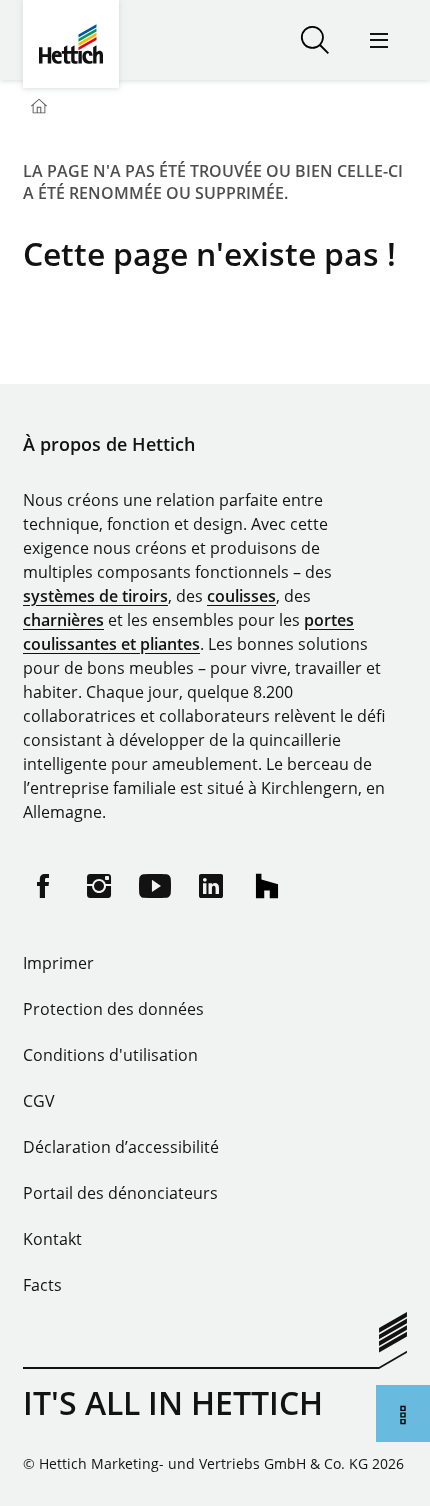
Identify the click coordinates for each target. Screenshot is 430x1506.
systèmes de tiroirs (95, 596)
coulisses (241, 596)
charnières (63, 620)
